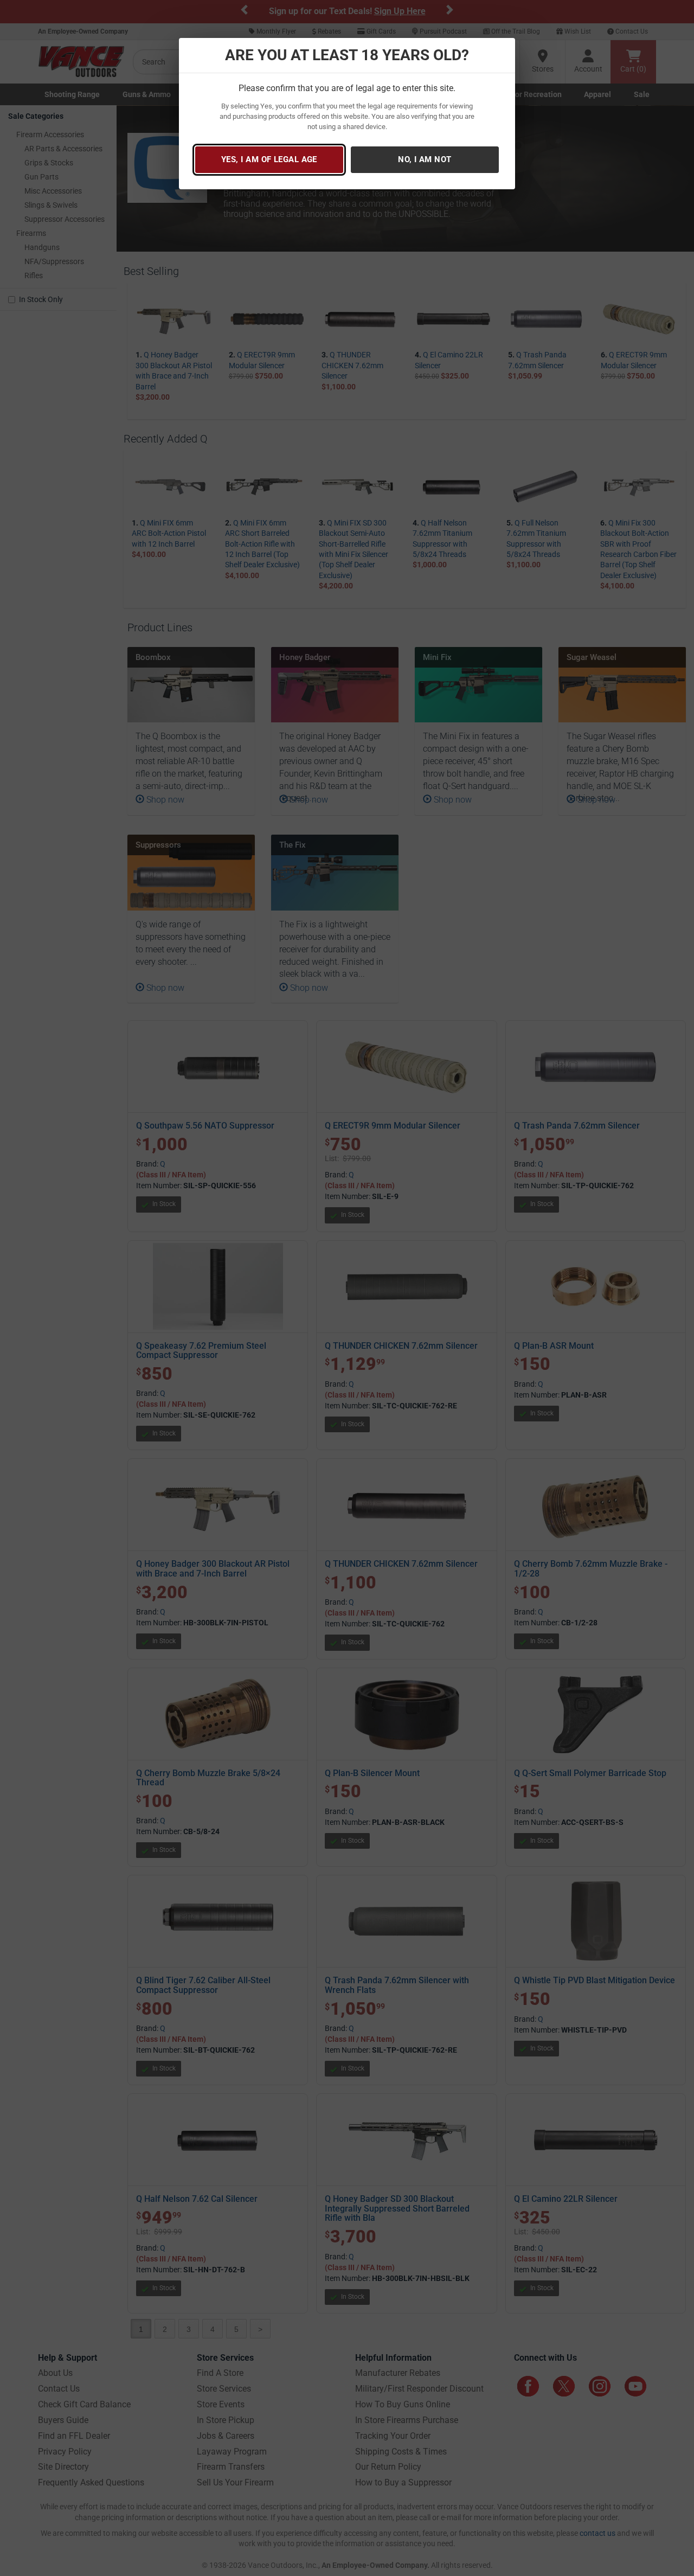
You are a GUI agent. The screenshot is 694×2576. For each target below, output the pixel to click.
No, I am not (425, 159)
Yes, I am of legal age (269, 159)
